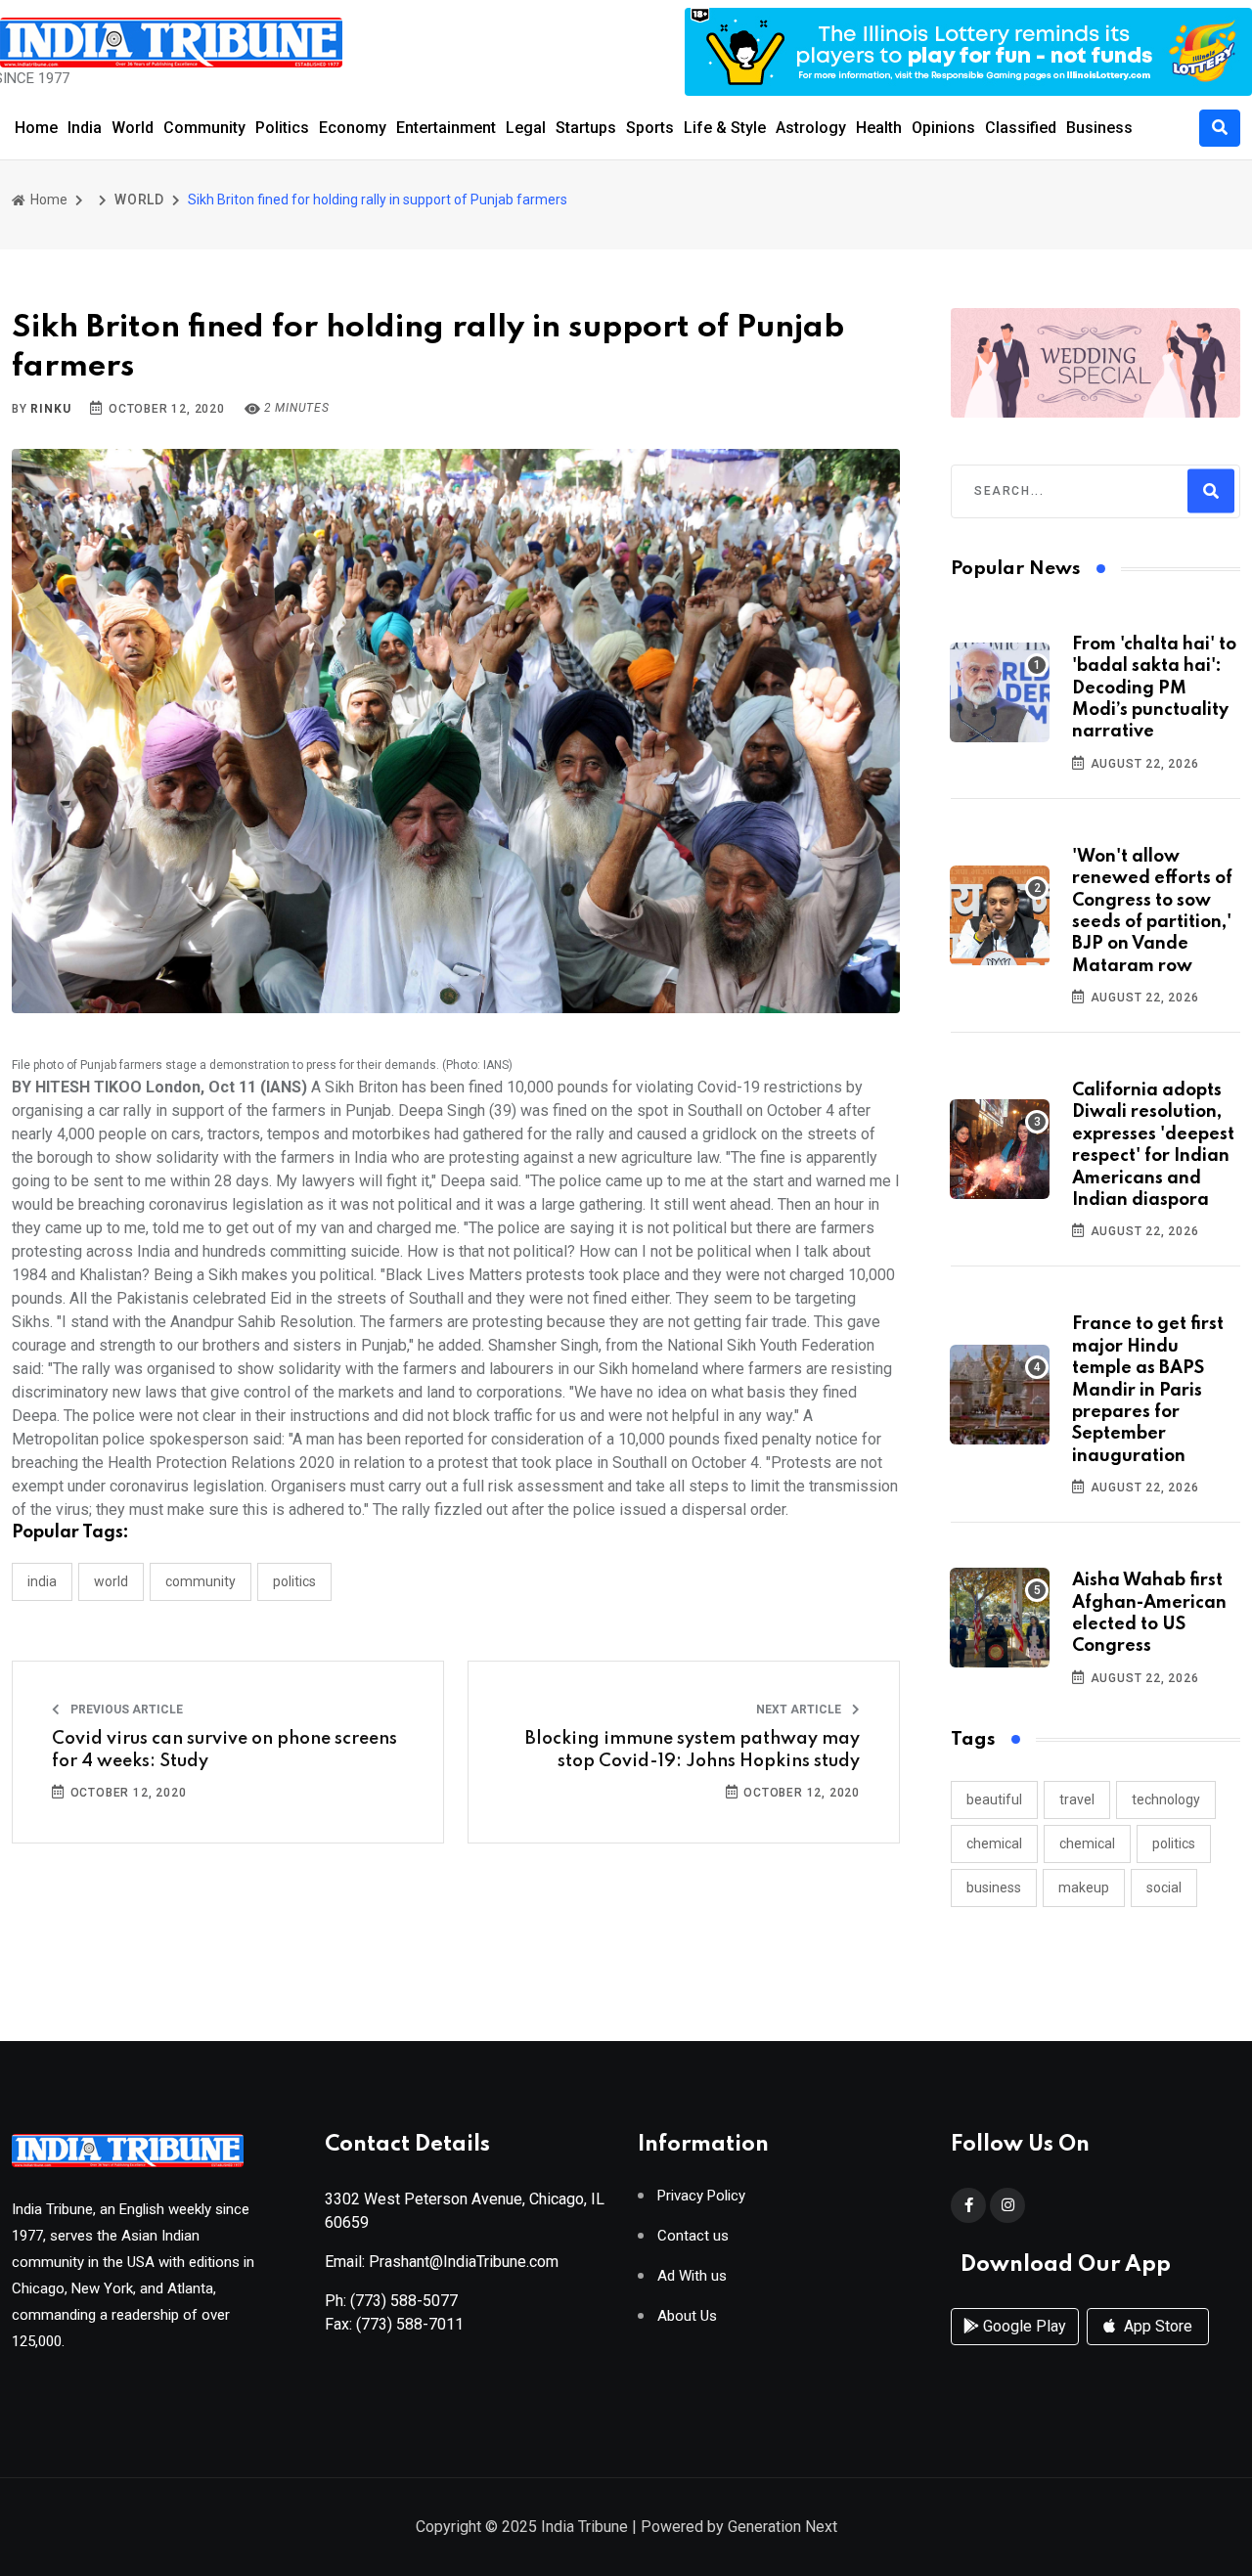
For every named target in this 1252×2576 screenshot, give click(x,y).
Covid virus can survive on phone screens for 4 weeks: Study (224, 1750)
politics (1174, 1843)
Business (1099, 128)
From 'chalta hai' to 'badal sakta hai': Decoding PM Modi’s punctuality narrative (1154, 688)
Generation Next (782, 2527)
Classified (1021, 128)
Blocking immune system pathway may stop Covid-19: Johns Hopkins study (693, 1750)
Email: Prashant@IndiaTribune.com (442, 2262)
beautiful (994, 1799)
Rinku (50, 409)
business (994, 1888)
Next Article (800, 1710)
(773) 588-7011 (410, 2324)
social (1164, 1888)
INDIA (42, 1581)
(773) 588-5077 (404, 2301)
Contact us (693, 2236)
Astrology (811, 128)
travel (1077, 1799)
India (85, 128)
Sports (650, 128)
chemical (994, 1843)
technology (1166, 1799)
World (133, 128)
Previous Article (125, 1710)
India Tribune (584, 2527)
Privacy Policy (701, 2196)
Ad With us (692, 2276)
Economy (353, 128)
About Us (687, 2316)
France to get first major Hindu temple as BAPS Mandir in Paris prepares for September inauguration (1148, 1390)
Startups (586, 128)
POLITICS (294, 1581)
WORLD (139, 200)
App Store (1156, 2326)
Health (879, 128)
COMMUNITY (201, 1581)
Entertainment (446, 128)
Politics (282, 128)
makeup (1084, 1888)
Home (36, 128)
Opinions (943, 128)
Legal (526, 128)
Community (204, 128)
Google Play (1023, 2326)
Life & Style (725, 128)
